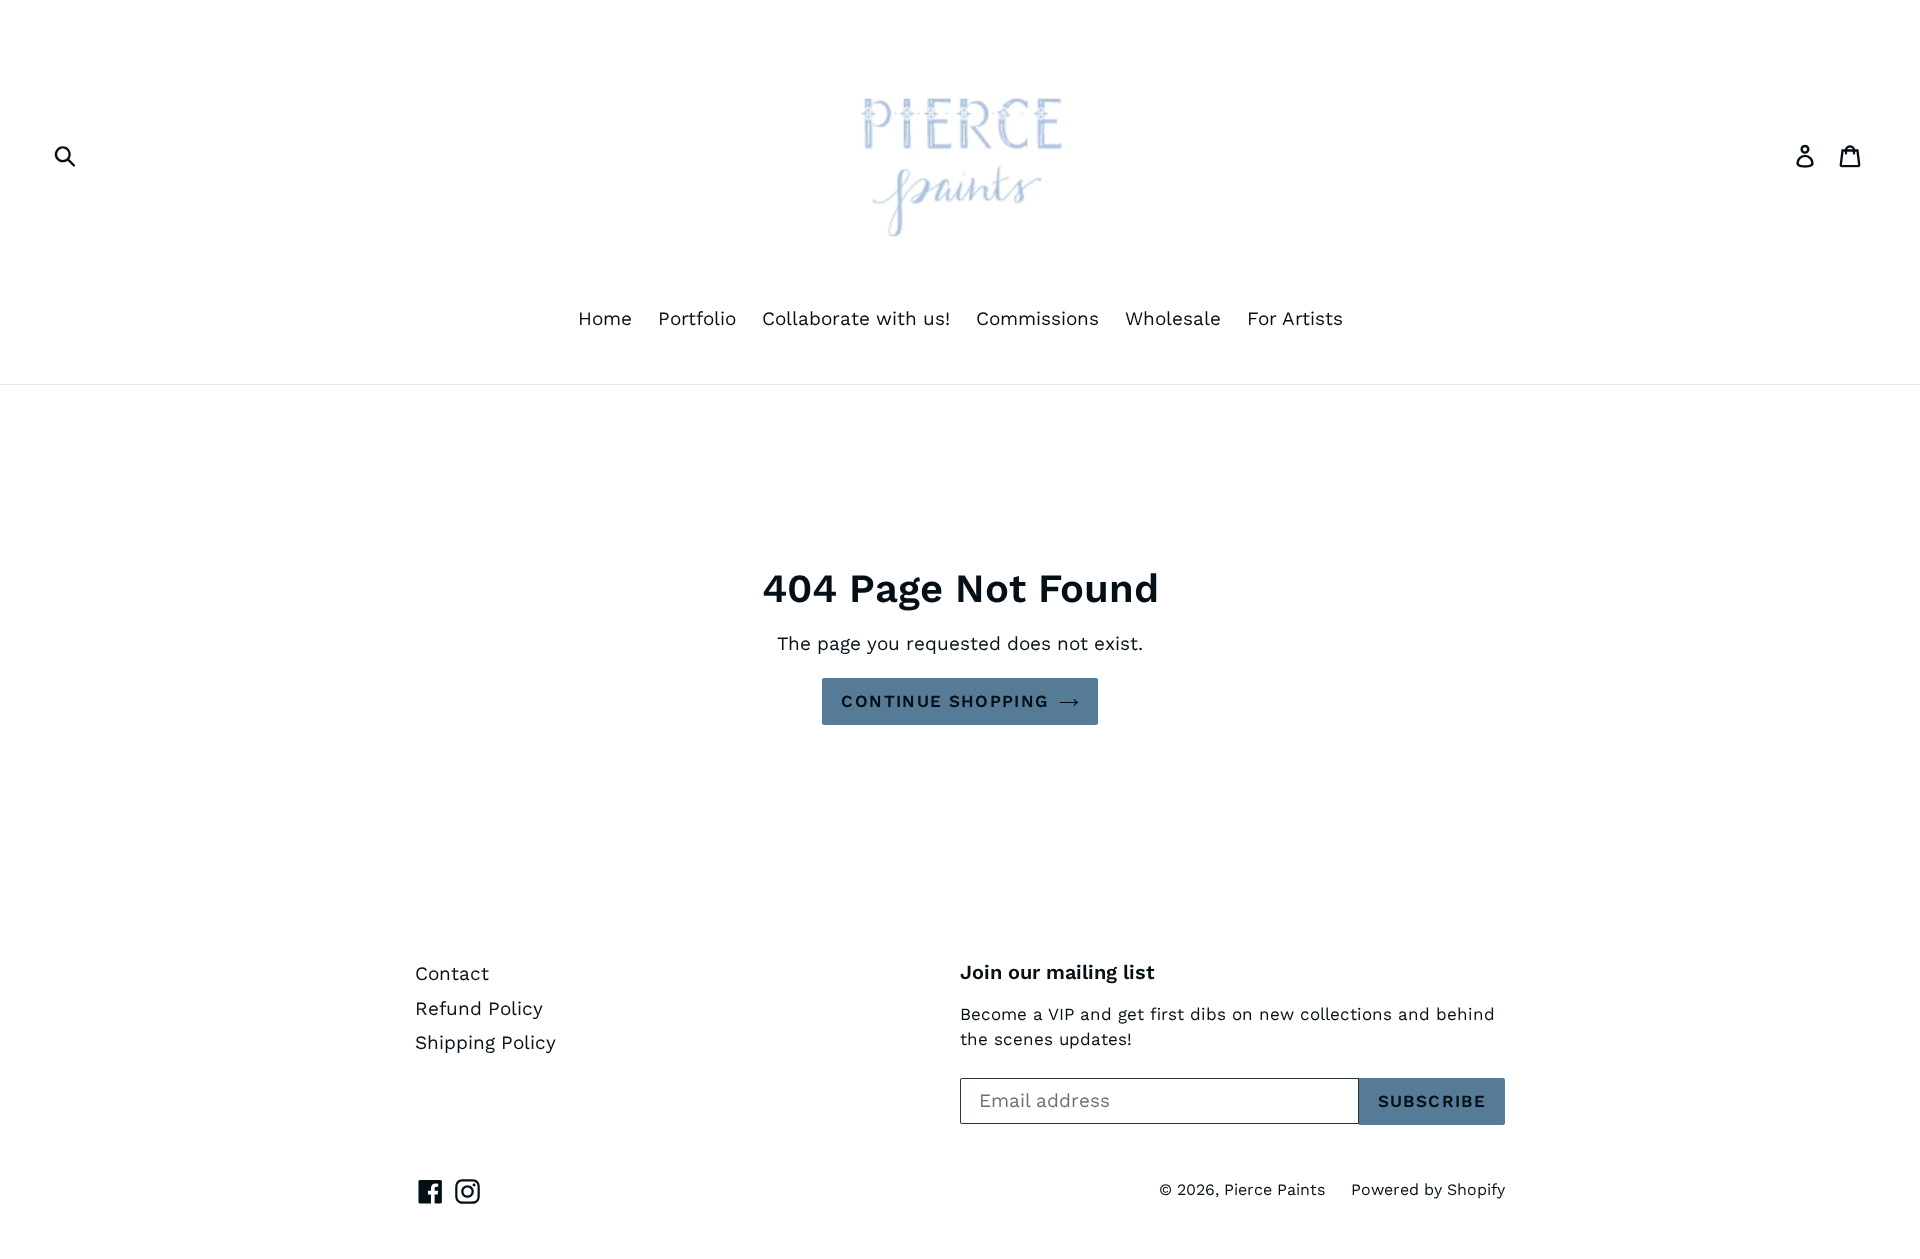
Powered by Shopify (1428, 1189)
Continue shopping (944, 701)
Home (605, 318)
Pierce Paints (1274, 1189)
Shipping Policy (485, 1042)
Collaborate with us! (856, 318)
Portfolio (697, 318)
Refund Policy (479, 1008)
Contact (452, 973)
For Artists (1295, 318)
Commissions (1037, 318)
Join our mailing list (1057, 972)
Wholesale (1173, 318)
